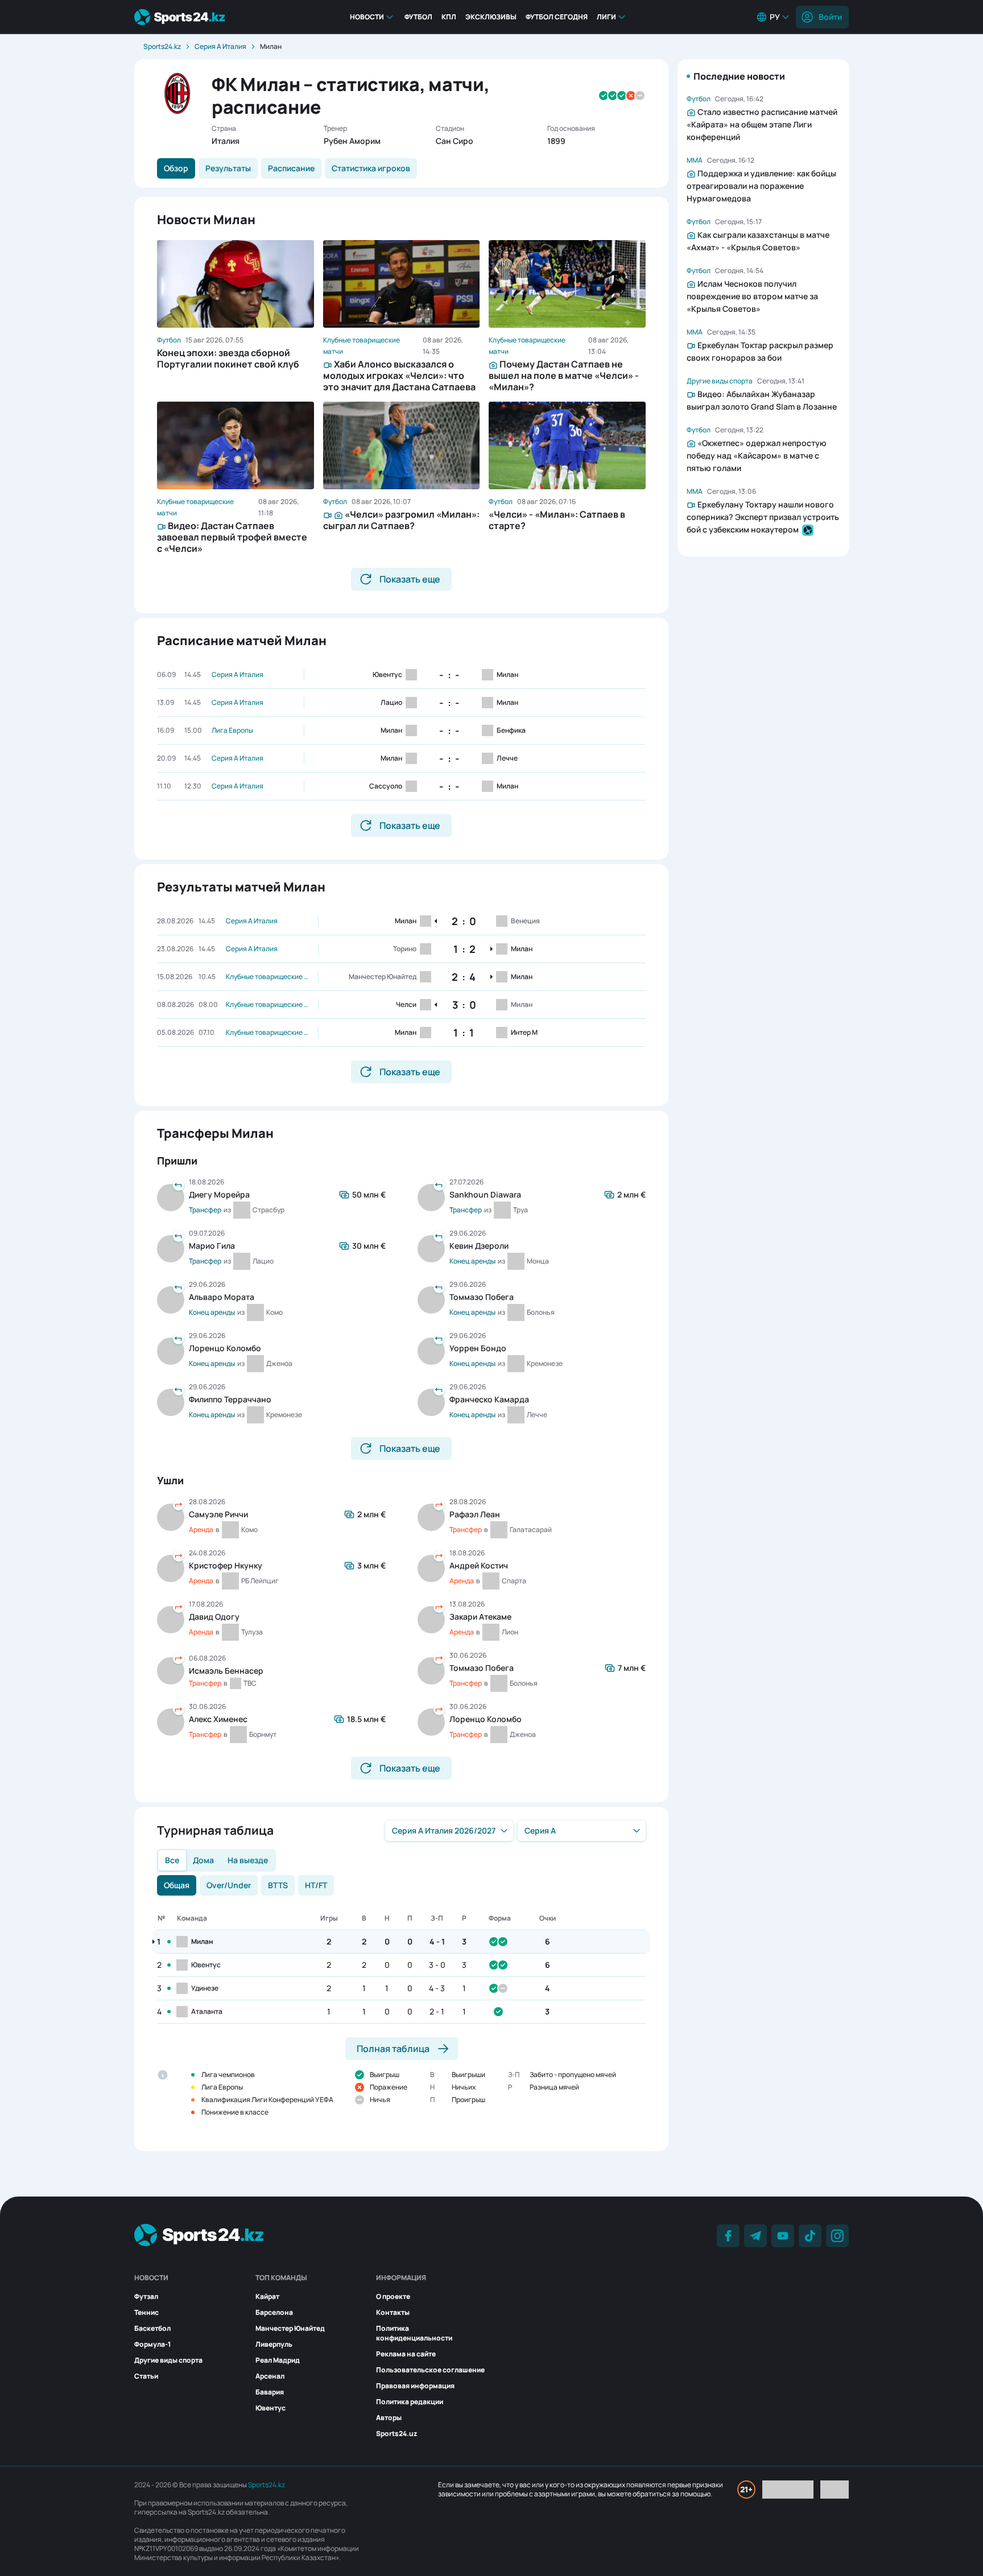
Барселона (274, 2312)
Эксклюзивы (491, 17)
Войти (830, 17)
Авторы (389, 2418)
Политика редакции (410, 2402)
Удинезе (205, 1988)
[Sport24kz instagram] (837, 2236)
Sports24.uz (396, 2433)
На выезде (248, 1860)
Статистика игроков (371, 168)
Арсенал (270, 2376)
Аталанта (207, 2011)
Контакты (393, 2312)
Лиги (606, 17)
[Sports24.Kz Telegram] (755, 2236)
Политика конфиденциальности (414, 2333)
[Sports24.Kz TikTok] (810, 2236)
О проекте (393, 2296)
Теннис (146, 2312)
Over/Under (229, 1885)
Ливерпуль (274, 2344)
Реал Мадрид (278, 2360)
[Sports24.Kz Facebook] (728, 2236)
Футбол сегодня (557, 17)
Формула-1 (152, 2344)
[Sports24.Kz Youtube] (783, 2236)
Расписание (291, 168)
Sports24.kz (162, 46)
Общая (177, 1885)
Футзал (146, 2296)
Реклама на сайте (406, 2354)
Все (172, 1860)
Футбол (418, 17)
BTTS (278, 1885)
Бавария (270, 2392)
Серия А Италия (220, 46)
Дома (203, 1860)
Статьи (146, 2376)
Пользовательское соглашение (430, 2370)
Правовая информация (415, 2386)
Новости (367, 17)
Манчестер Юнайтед (290, 2328)
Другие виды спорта (168, 2360)
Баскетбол (152, 2328)
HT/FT (316, 1885)
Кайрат (267, 2296)
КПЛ (449, 17)
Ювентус (206, 1965)
